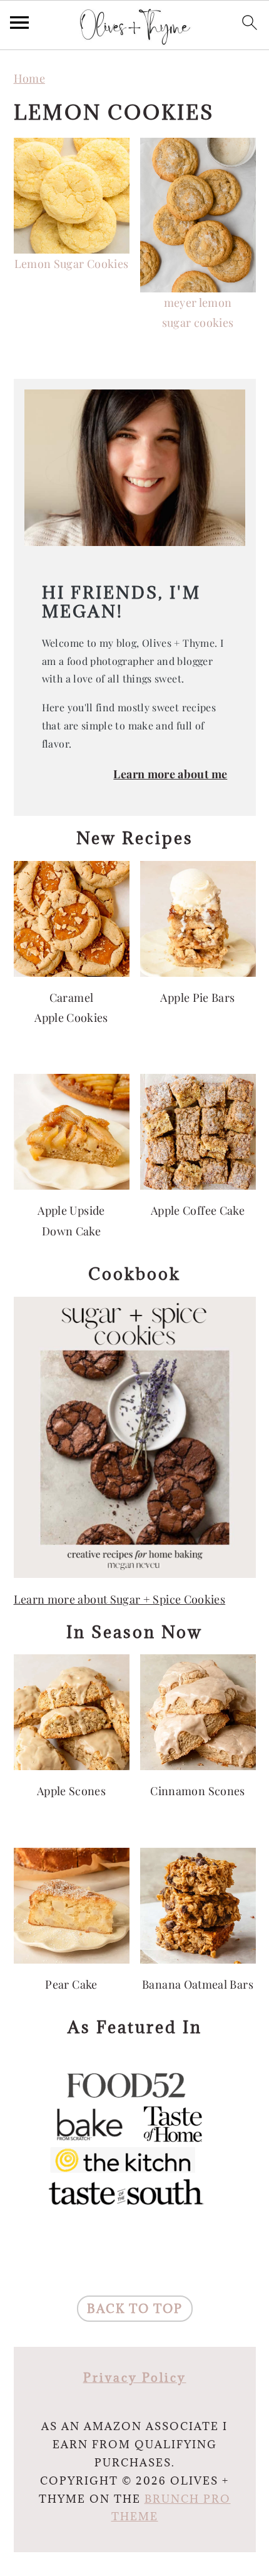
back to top (135, 2309)
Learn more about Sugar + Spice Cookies (120, 1599)
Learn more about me (170, 774)
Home (29, 78)
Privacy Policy (135, 2378)
